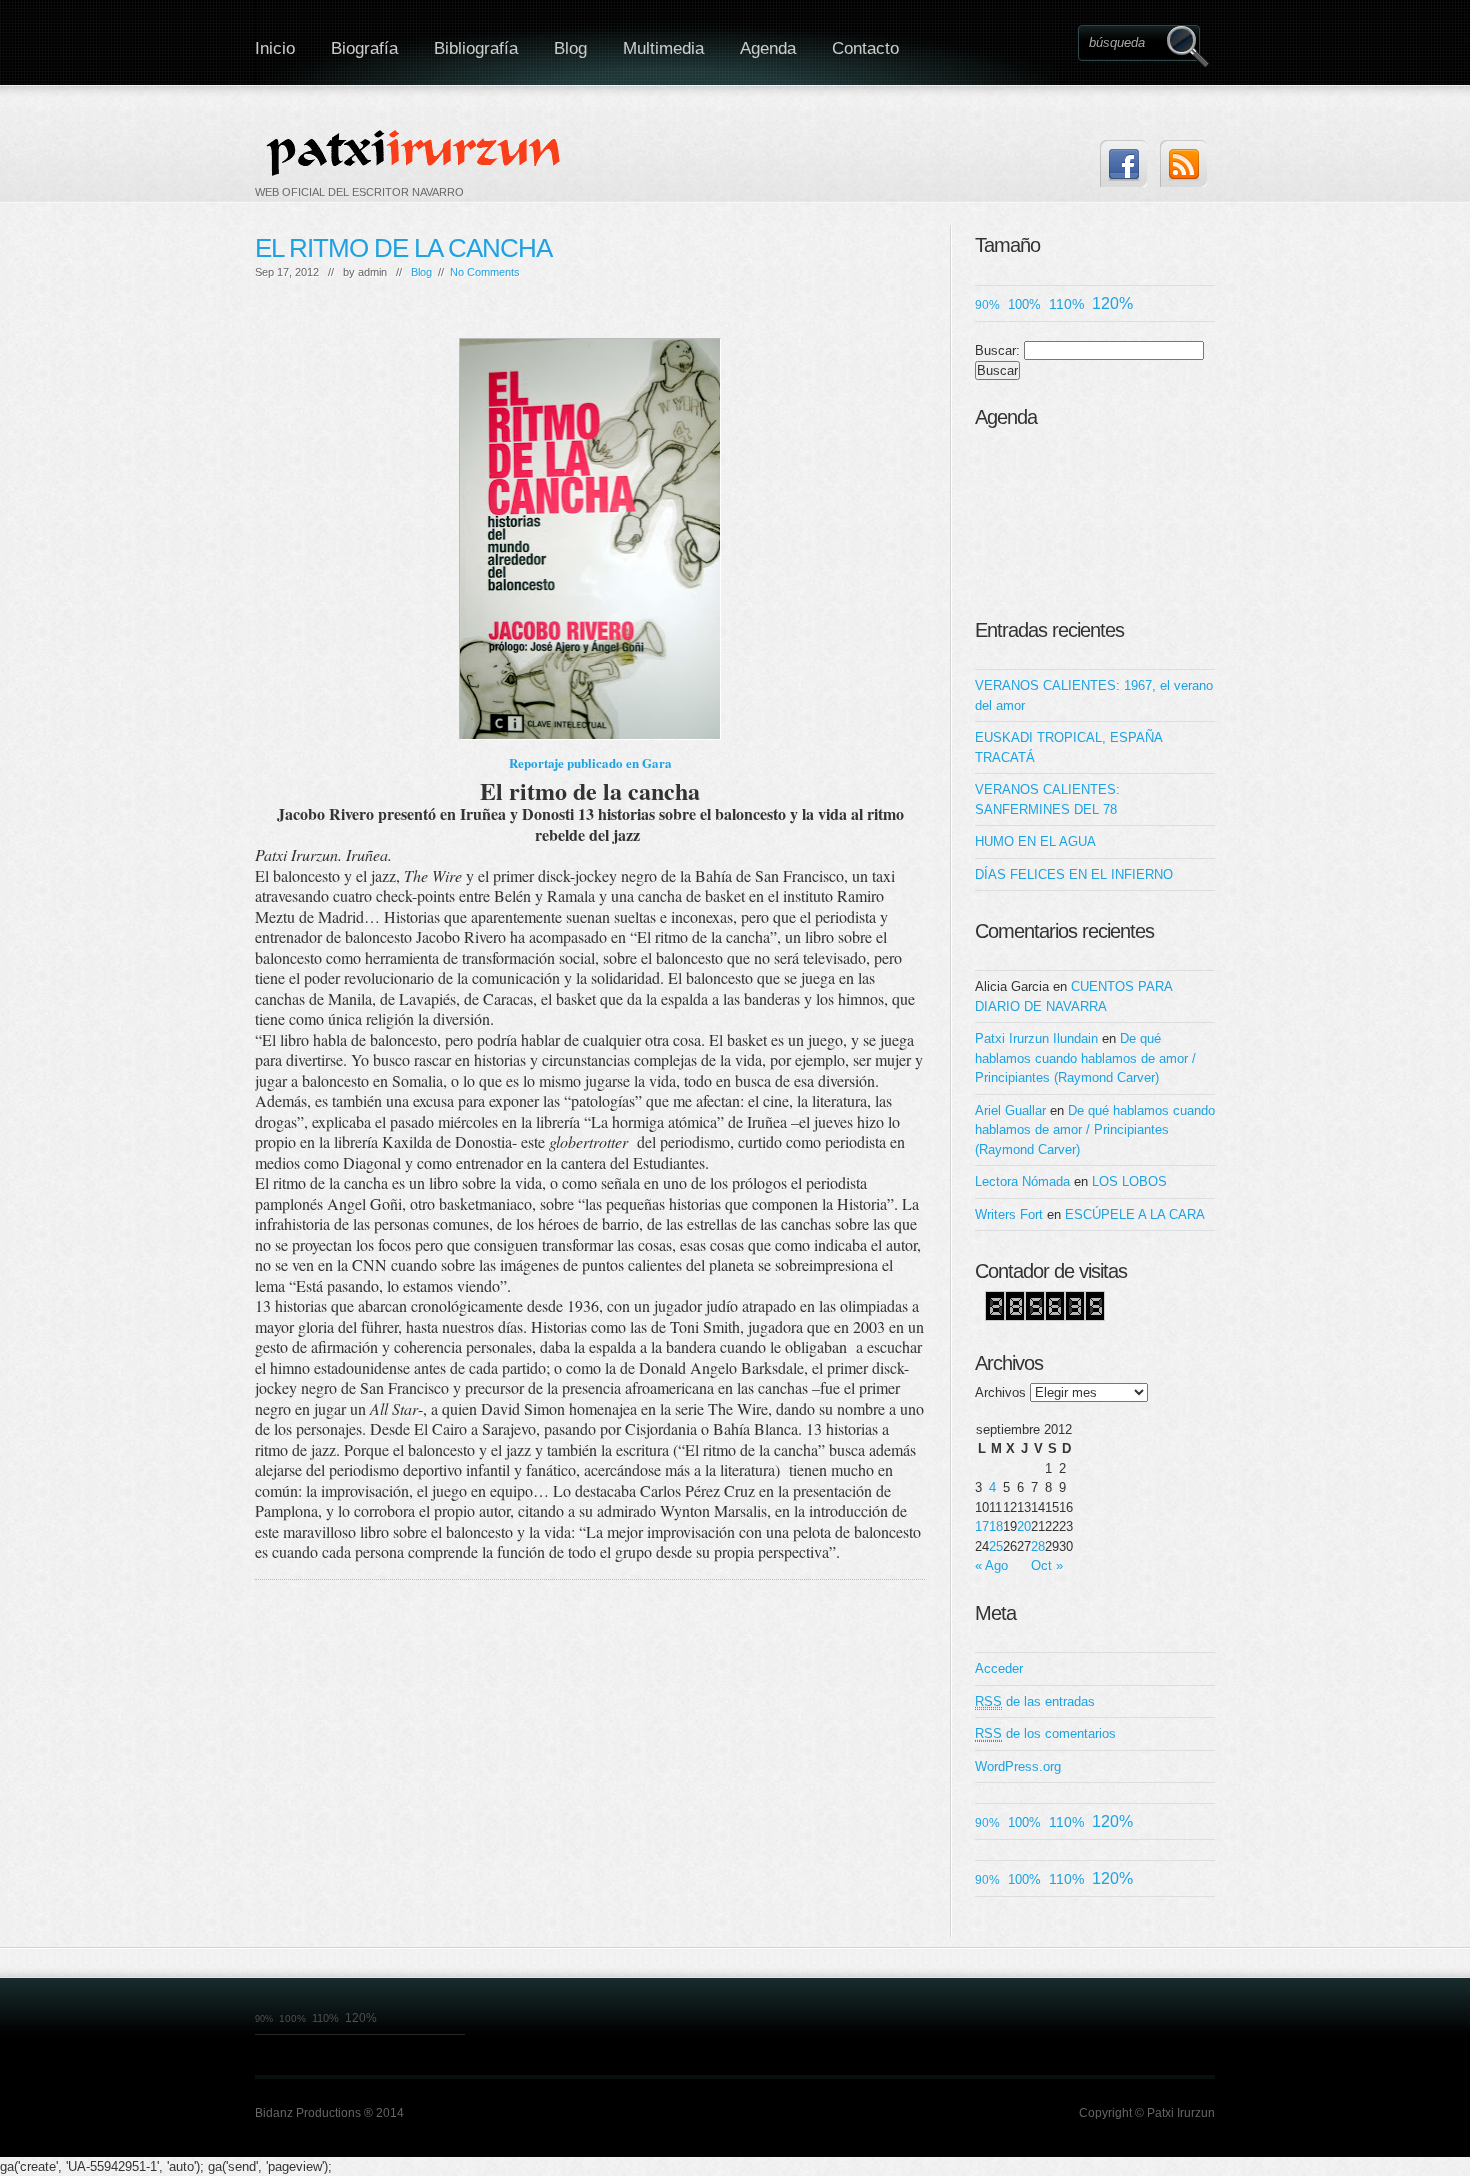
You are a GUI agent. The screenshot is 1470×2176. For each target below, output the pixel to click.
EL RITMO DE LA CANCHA (403, 248)
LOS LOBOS (1129, 1181)
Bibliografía (476, 48)
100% (1024, 304)
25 (996, 1546)
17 (982, 1526)
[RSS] (1183, 163)
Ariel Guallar (1010, 1110)
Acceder (999, 1668)
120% (1112, 303)
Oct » (1047, 1565)
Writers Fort (1009, 1214)
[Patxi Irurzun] (416, 152)
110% (1066, 304)
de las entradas (1035, 1701)
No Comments (485, 272)
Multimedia (663, 48)
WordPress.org (1018, 1766)
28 (1038, 1546)
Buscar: (997, 350)
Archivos (1000, 1392)
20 (1024, 1526)
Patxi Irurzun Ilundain (1036, 1038)
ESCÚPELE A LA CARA (1135, 1214)
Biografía (364, 48)
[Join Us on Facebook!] (1123, 163)
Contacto (865, 48)
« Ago (991, 1565)
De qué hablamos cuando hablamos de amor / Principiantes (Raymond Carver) (1085, 1058)
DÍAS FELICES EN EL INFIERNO (1074, 874)
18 (996, 1526)
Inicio (275, 48)
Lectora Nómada (1022, 1181)
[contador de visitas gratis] (1045, 1316)
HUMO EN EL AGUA (1035, 841)
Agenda (768, 48)
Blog (570, 48)
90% (987, 304)
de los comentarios (1045, 1733)
